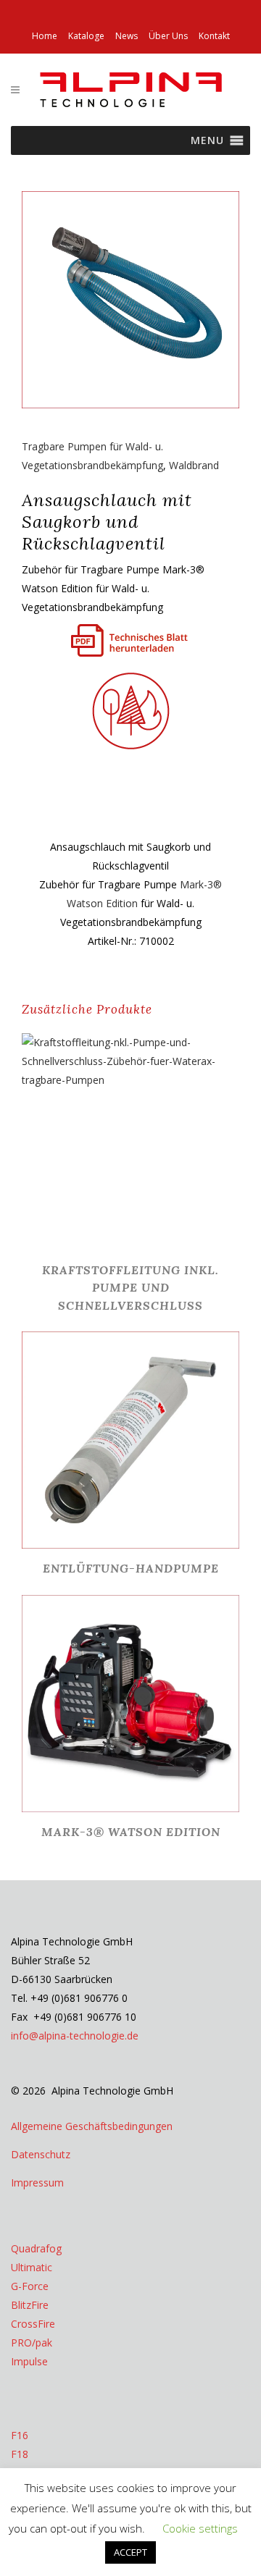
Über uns (168, 36)
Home (45, 36)
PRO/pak (32, 2343)
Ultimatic (32, 2267)
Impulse (29, 2361)
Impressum (37, 2183)
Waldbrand (194, 465)
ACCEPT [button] (130, 2552)
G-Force (30, 2286)
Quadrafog (36, 2248)
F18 (20, 2454)
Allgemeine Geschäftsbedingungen (92, 2126)
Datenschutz (41, 2154)
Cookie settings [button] (200, 2528)
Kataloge (86, 36)
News (127, 36)
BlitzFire (30, 2305)
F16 (20, 2435)
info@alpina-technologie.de (75, 2036)
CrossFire (33, 2324)
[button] (207, 140)
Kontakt (214, 36)
